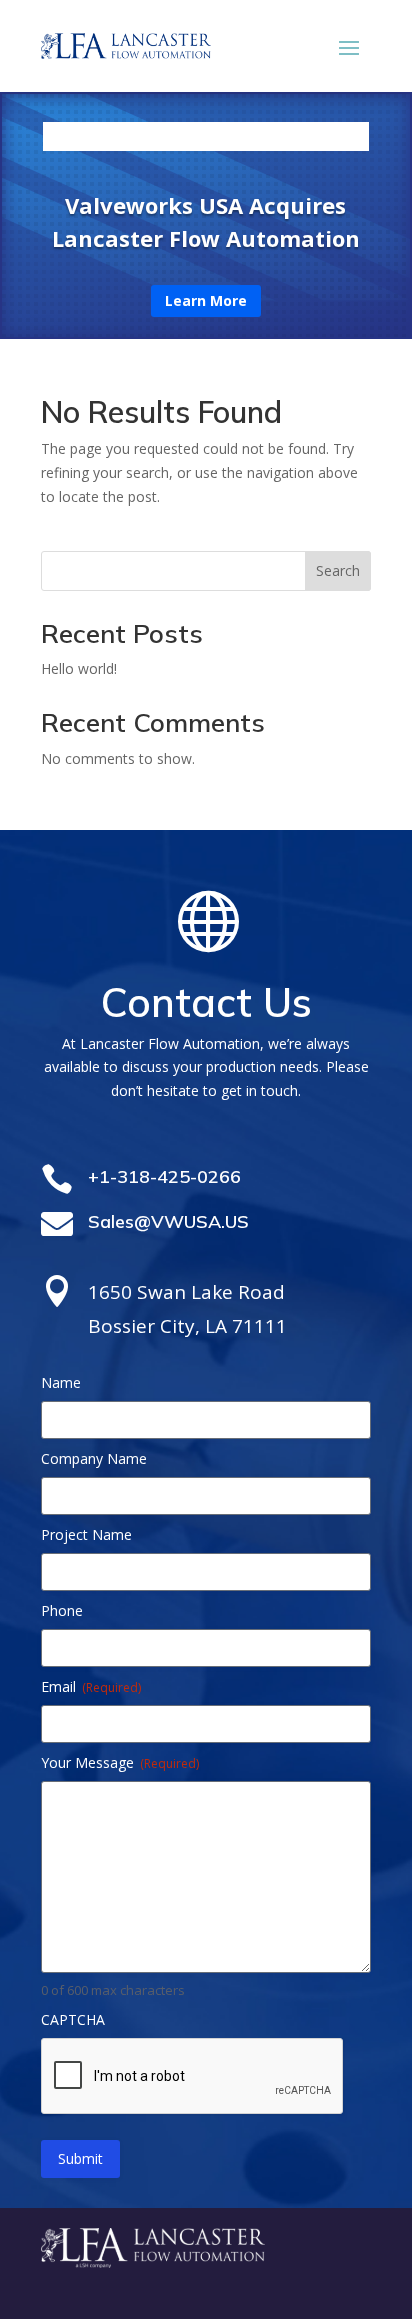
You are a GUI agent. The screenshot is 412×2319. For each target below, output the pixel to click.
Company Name (94, 1458)
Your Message (120, 1762)
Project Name (86, 1534)
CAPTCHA (73, 2019)
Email (91, 1686)
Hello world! (79, 668)
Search (338, 570)
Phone (62, 1610)
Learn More (206, 300)
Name (61, 1382)
